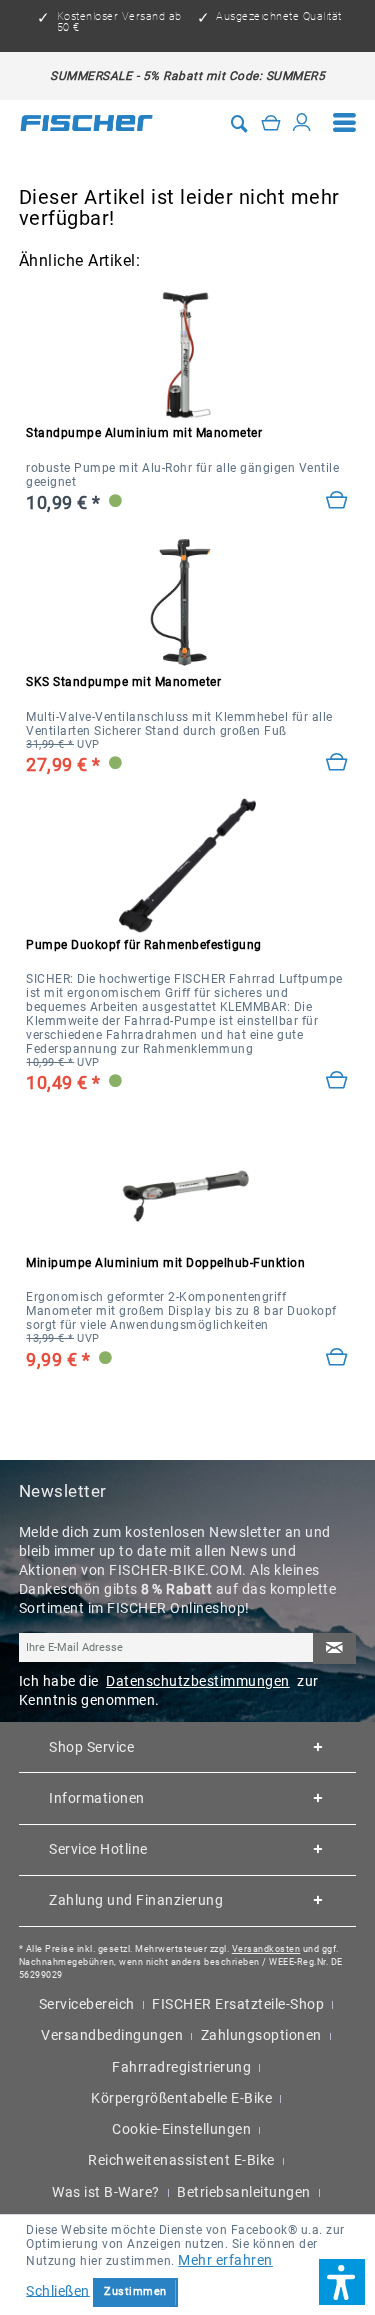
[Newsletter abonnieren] (334, 1648)
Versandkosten (266, 1949)
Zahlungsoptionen (261, 2035)
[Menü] (345, 122)
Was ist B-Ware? (106, 2192)
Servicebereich (87, 2004)
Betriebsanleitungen (244, 2192)
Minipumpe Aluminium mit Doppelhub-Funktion (165, 1263)
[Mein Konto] (302, 123)
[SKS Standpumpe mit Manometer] (187, 603)
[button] (342, 2282)
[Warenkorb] (271, 123)
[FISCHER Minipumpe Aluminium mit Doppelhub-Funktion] (187, 1184)
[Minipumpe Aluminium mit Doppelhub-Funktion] (337, 1358)
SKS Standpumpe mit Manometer (123, 682)
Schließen (58, 2290)
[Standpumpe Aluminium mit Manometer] (337, 501)
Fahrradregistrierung (181, 2067)
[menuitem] (345, 122)
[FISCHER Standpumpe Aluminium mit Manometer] (187, 354)
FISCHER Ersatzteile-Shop (238, 2004)
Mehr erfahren (225, 2260)
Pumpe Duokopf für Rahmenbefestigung (144, 945)
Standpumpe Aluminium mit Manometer (144, 433)
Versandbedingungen (112, 2035)
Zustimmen (135, 2291)
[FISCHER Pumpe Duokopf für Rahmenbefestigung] (187, 865)
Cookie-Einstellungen (181, 2129)
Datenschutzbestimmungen (198, 1681)
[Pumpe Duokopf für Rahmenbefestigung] (337, 1081)
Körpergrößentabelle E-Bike (181, 2098)
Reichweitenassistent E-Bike (181, 2160)
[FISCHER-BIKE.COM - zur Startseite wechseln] (87, 123)
